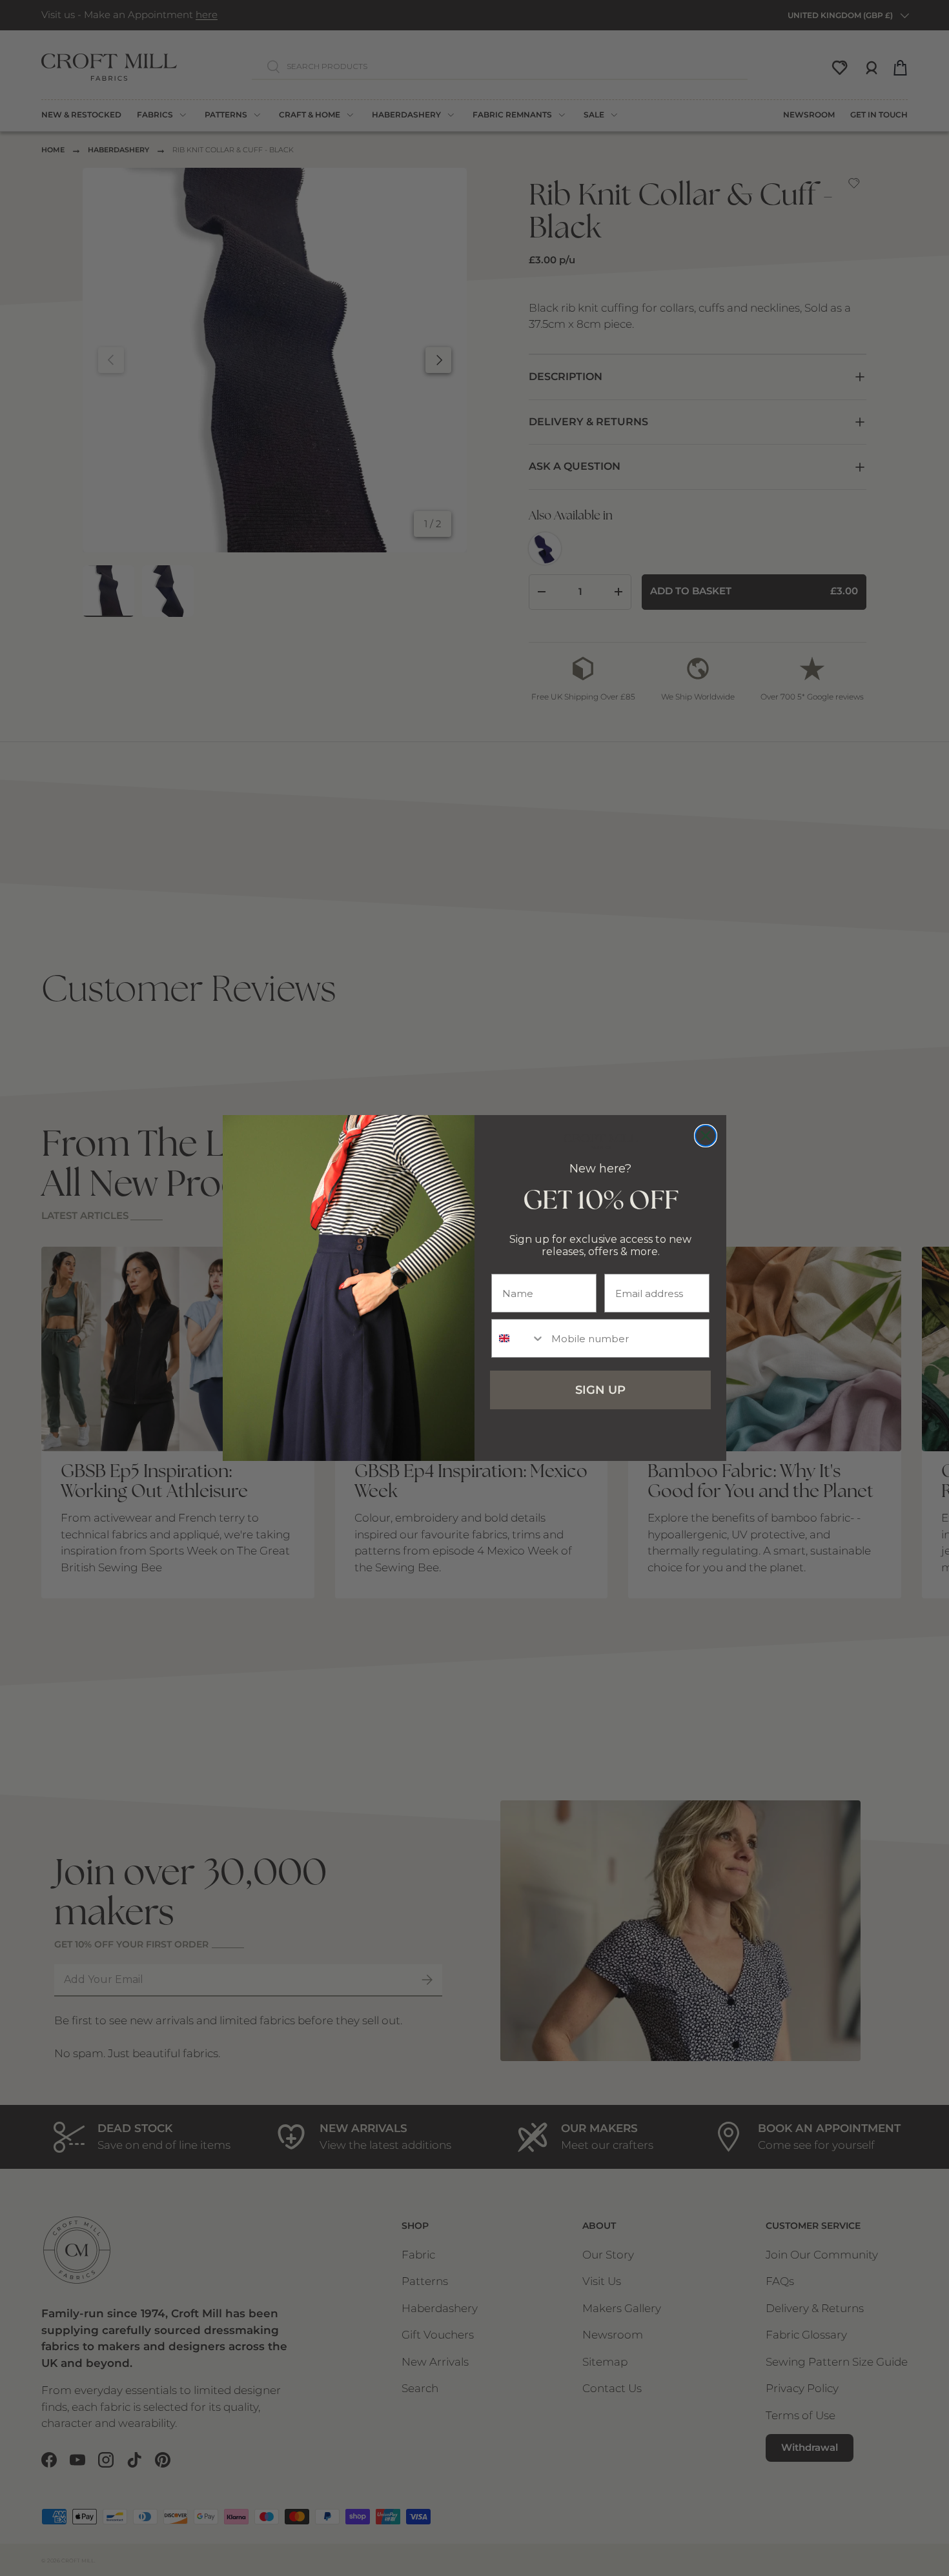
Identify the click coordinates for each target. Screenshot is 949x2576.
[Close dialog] (706, 1136)
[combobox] (518, 1338)
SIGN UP (600, 1390)
